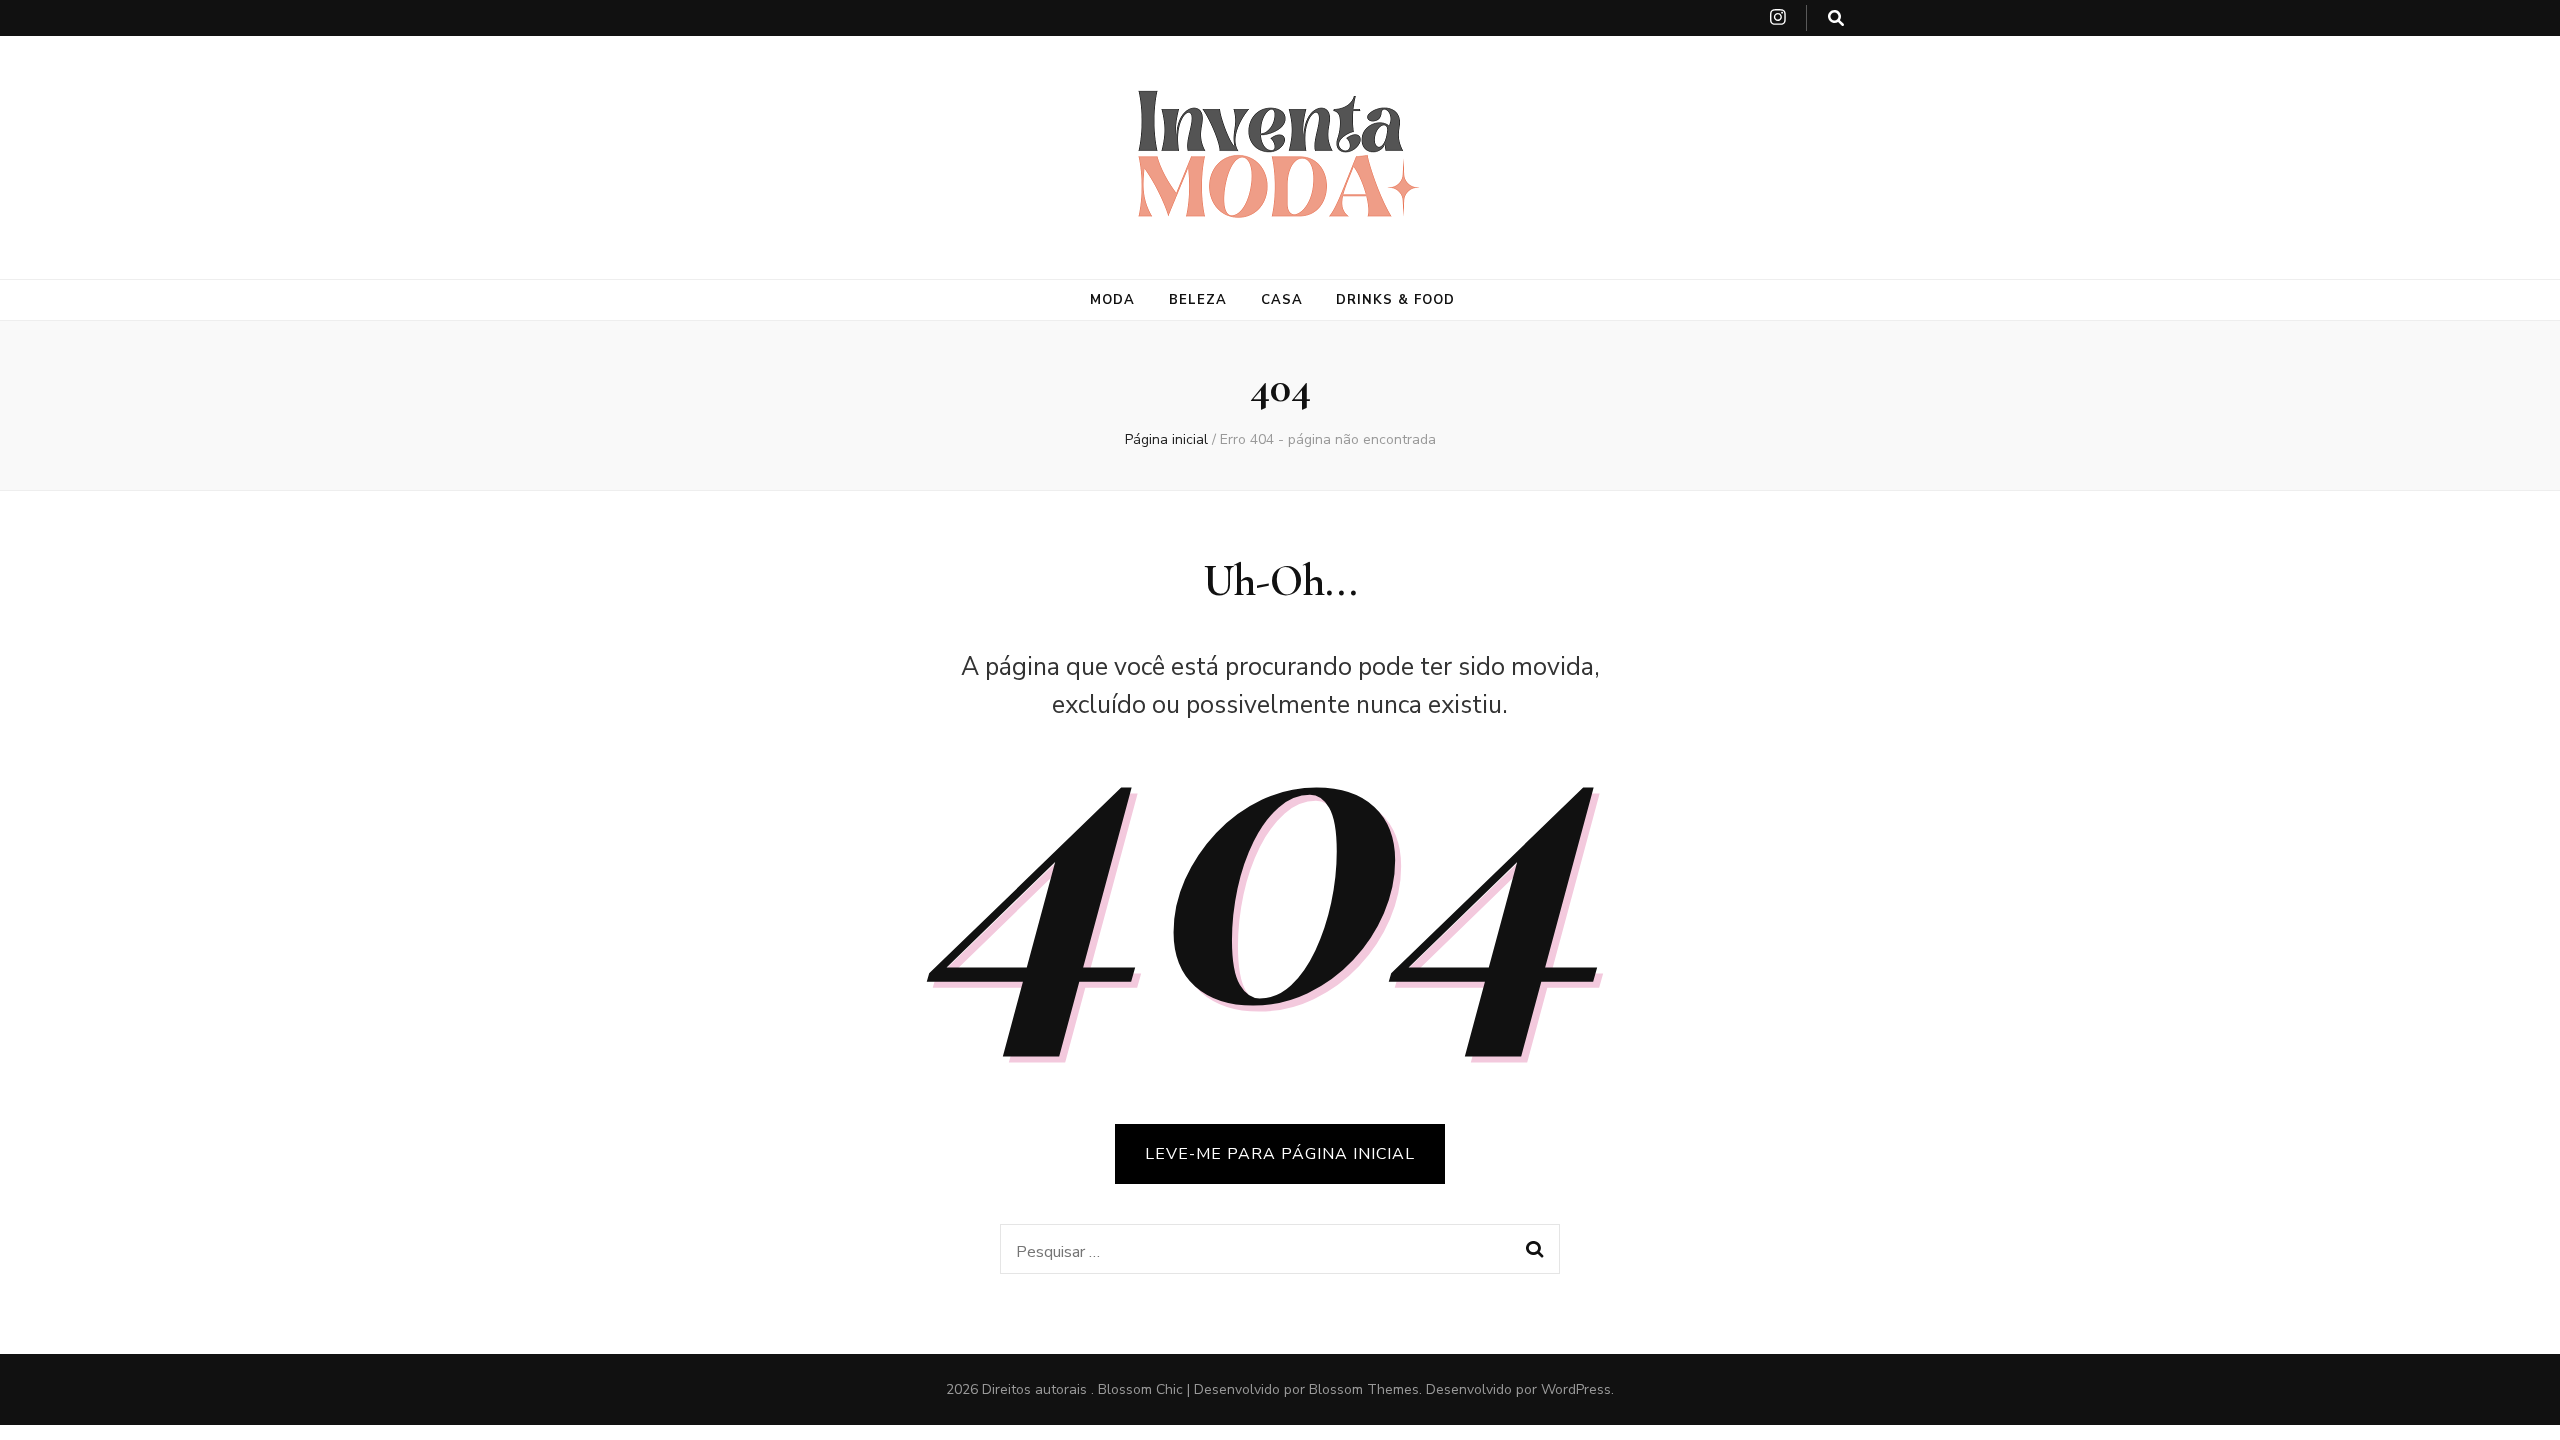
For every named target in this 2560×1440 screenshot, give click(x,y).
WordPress (1576, 1389)
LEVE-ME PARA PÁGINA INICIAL (1280, 1154)
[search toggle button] (1836, 18)
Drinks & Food (1395, 300)
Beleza (1198, 300)
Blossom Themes (1364, 1389)
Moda (1112, 300)
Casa (1282, 300)
